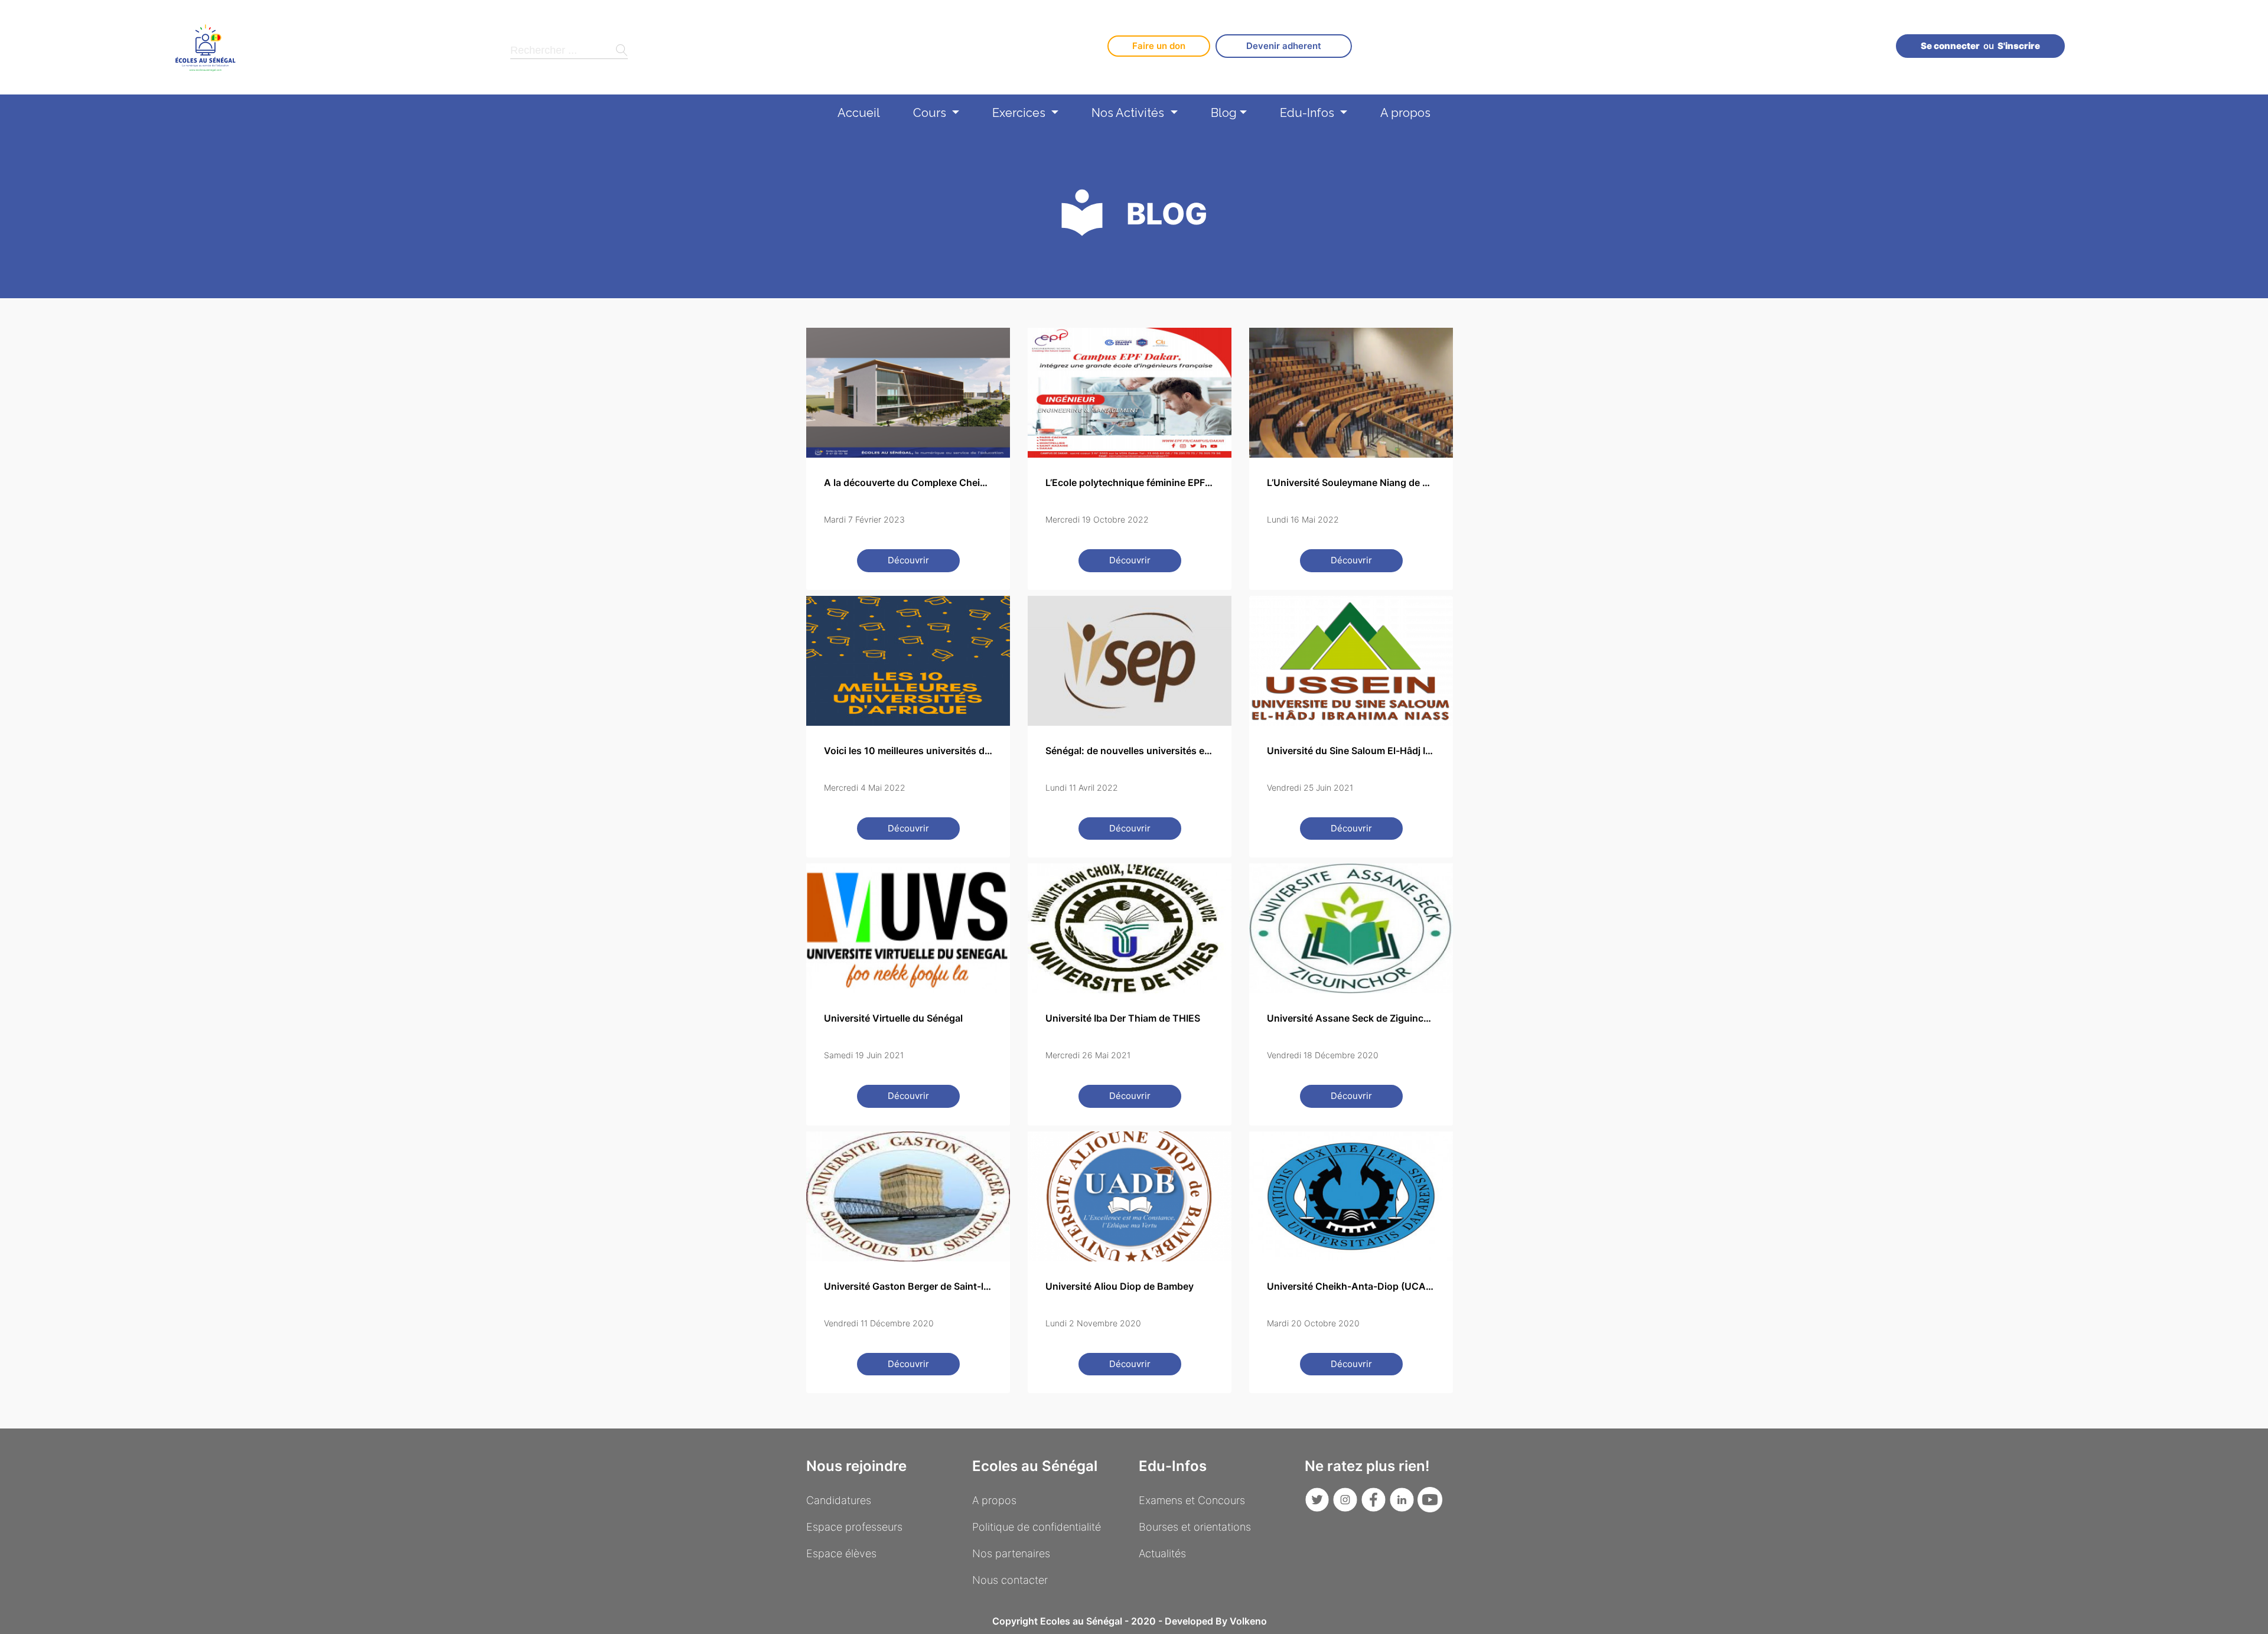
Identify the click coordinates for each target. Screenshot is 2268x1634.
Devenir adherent (1284, 46)
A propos (1405, 113)
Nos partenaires (1011, 1553)
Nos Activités (1129, 113)
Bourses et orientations (1195, 1527)
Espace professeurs (854, 1527)
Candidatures (839, 1500)
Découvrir (908, 560)
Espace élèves (841, 1553)
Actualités (1162, 1553)
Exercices (1020, 113)
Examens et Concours (1192, 1500)
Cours (931, 113)
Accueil (859, 113)
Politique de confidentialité (1037, 1527)
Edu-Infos (1309, 113)
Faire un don (1159, 46)
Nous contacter (1010, 1580)
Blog (1224, 113)
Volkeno (1248, 1621)
